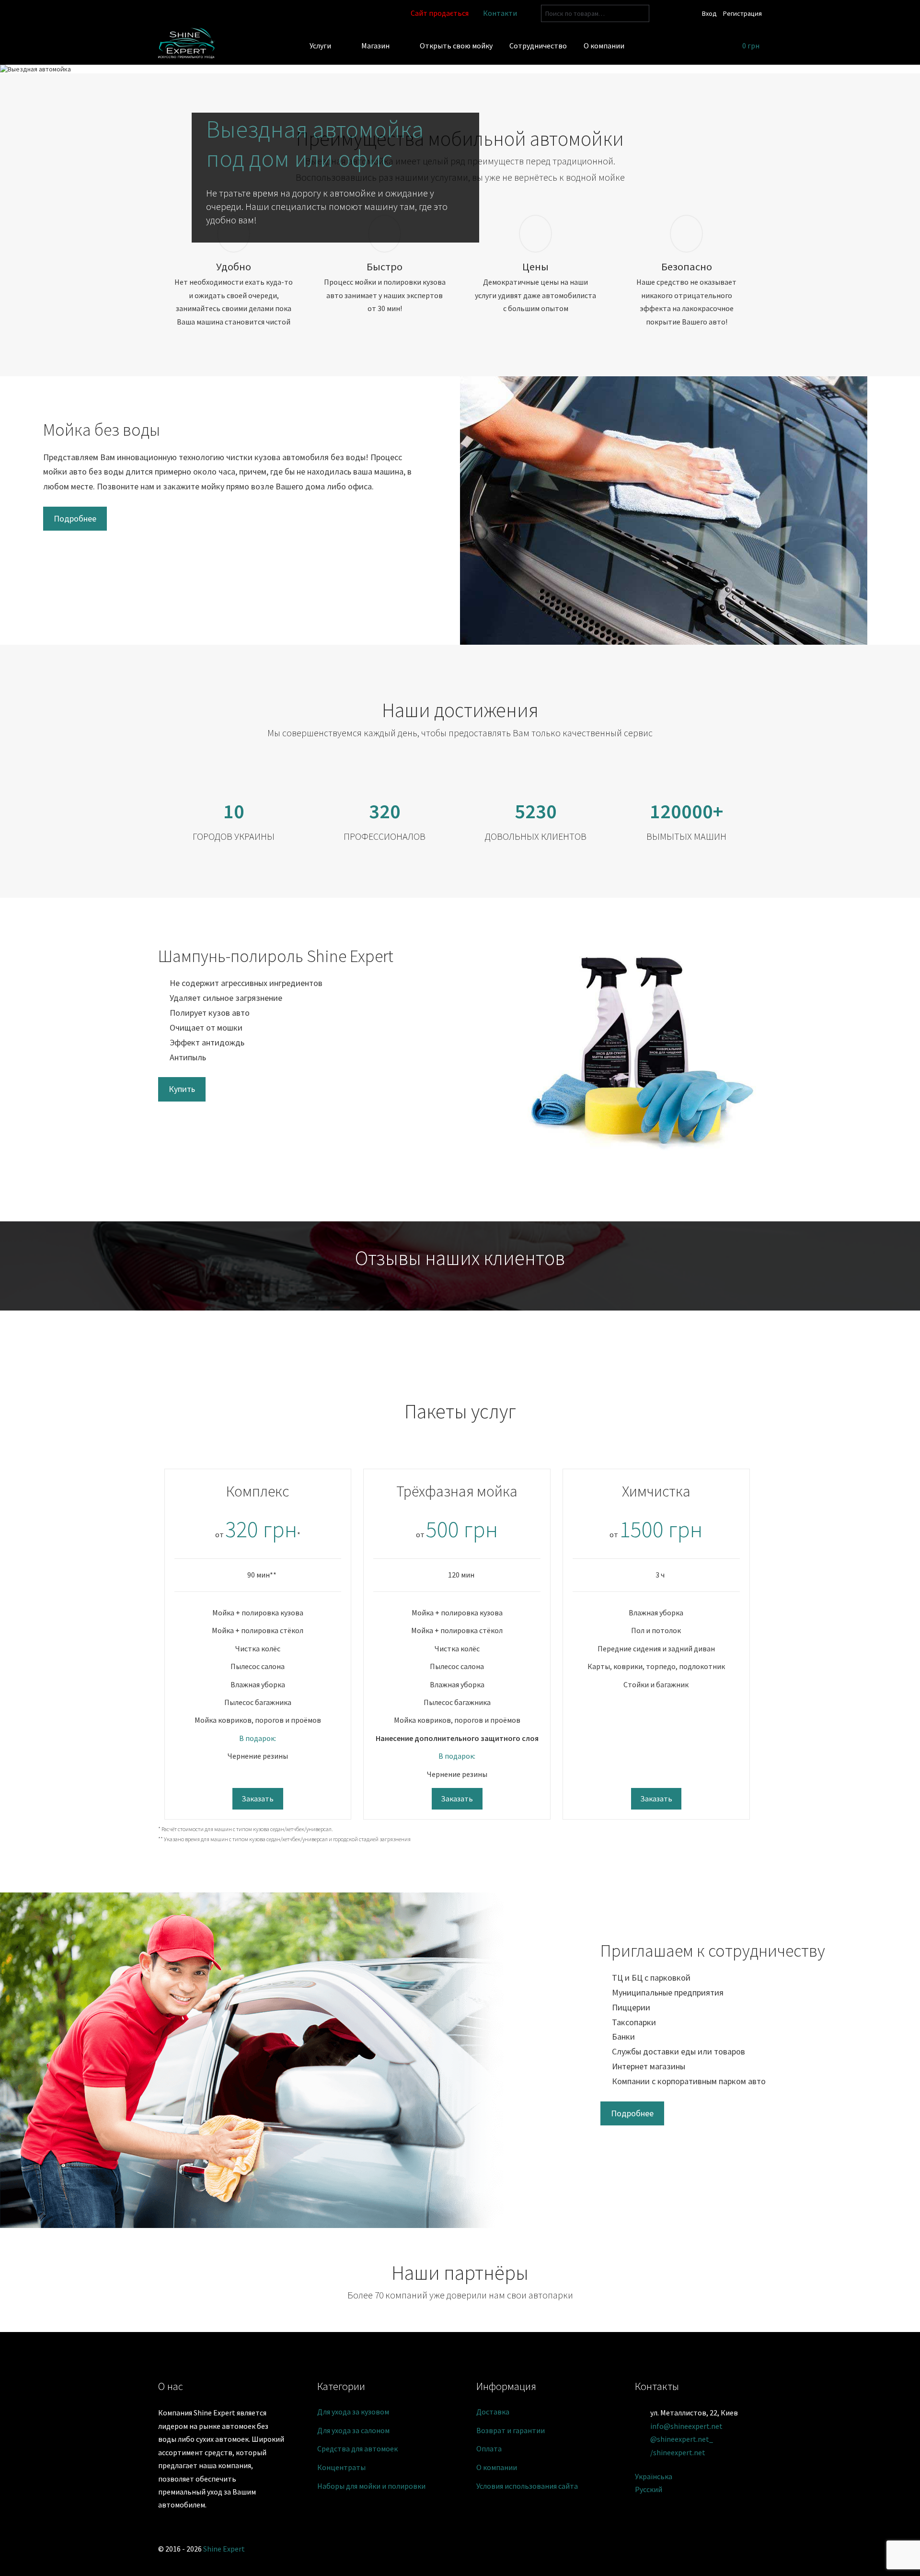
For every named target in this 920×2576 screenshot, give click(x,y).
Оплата (489, 2448)
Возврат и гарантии (511, 2430)
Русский (649, 2489)
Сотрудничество (538, 46)
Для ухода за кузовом (353, 2412)
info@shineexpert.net (686, 2426)
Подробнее (75, 518)
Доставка (493, 2412)
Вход (709, 13)
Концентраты (341, 2467)
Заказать (258, 1799)
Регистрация (742, 13)
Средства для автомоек (357, 2448)
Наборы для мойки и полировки (371, 2486)
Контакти (500, 13)
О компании (604, 46)
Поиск (640, 14)
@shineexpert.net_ (682, 2439)
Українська (654, 2476)
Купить (182, 1089)
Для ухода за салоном (353, 2430)
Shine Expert (224, 2549)
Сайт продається (440, 13)
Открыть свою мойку (456, 46)
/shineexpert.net (678, 2452)
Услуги (320, 46)
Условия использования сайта (527, 2486)
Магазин (375, 46)
